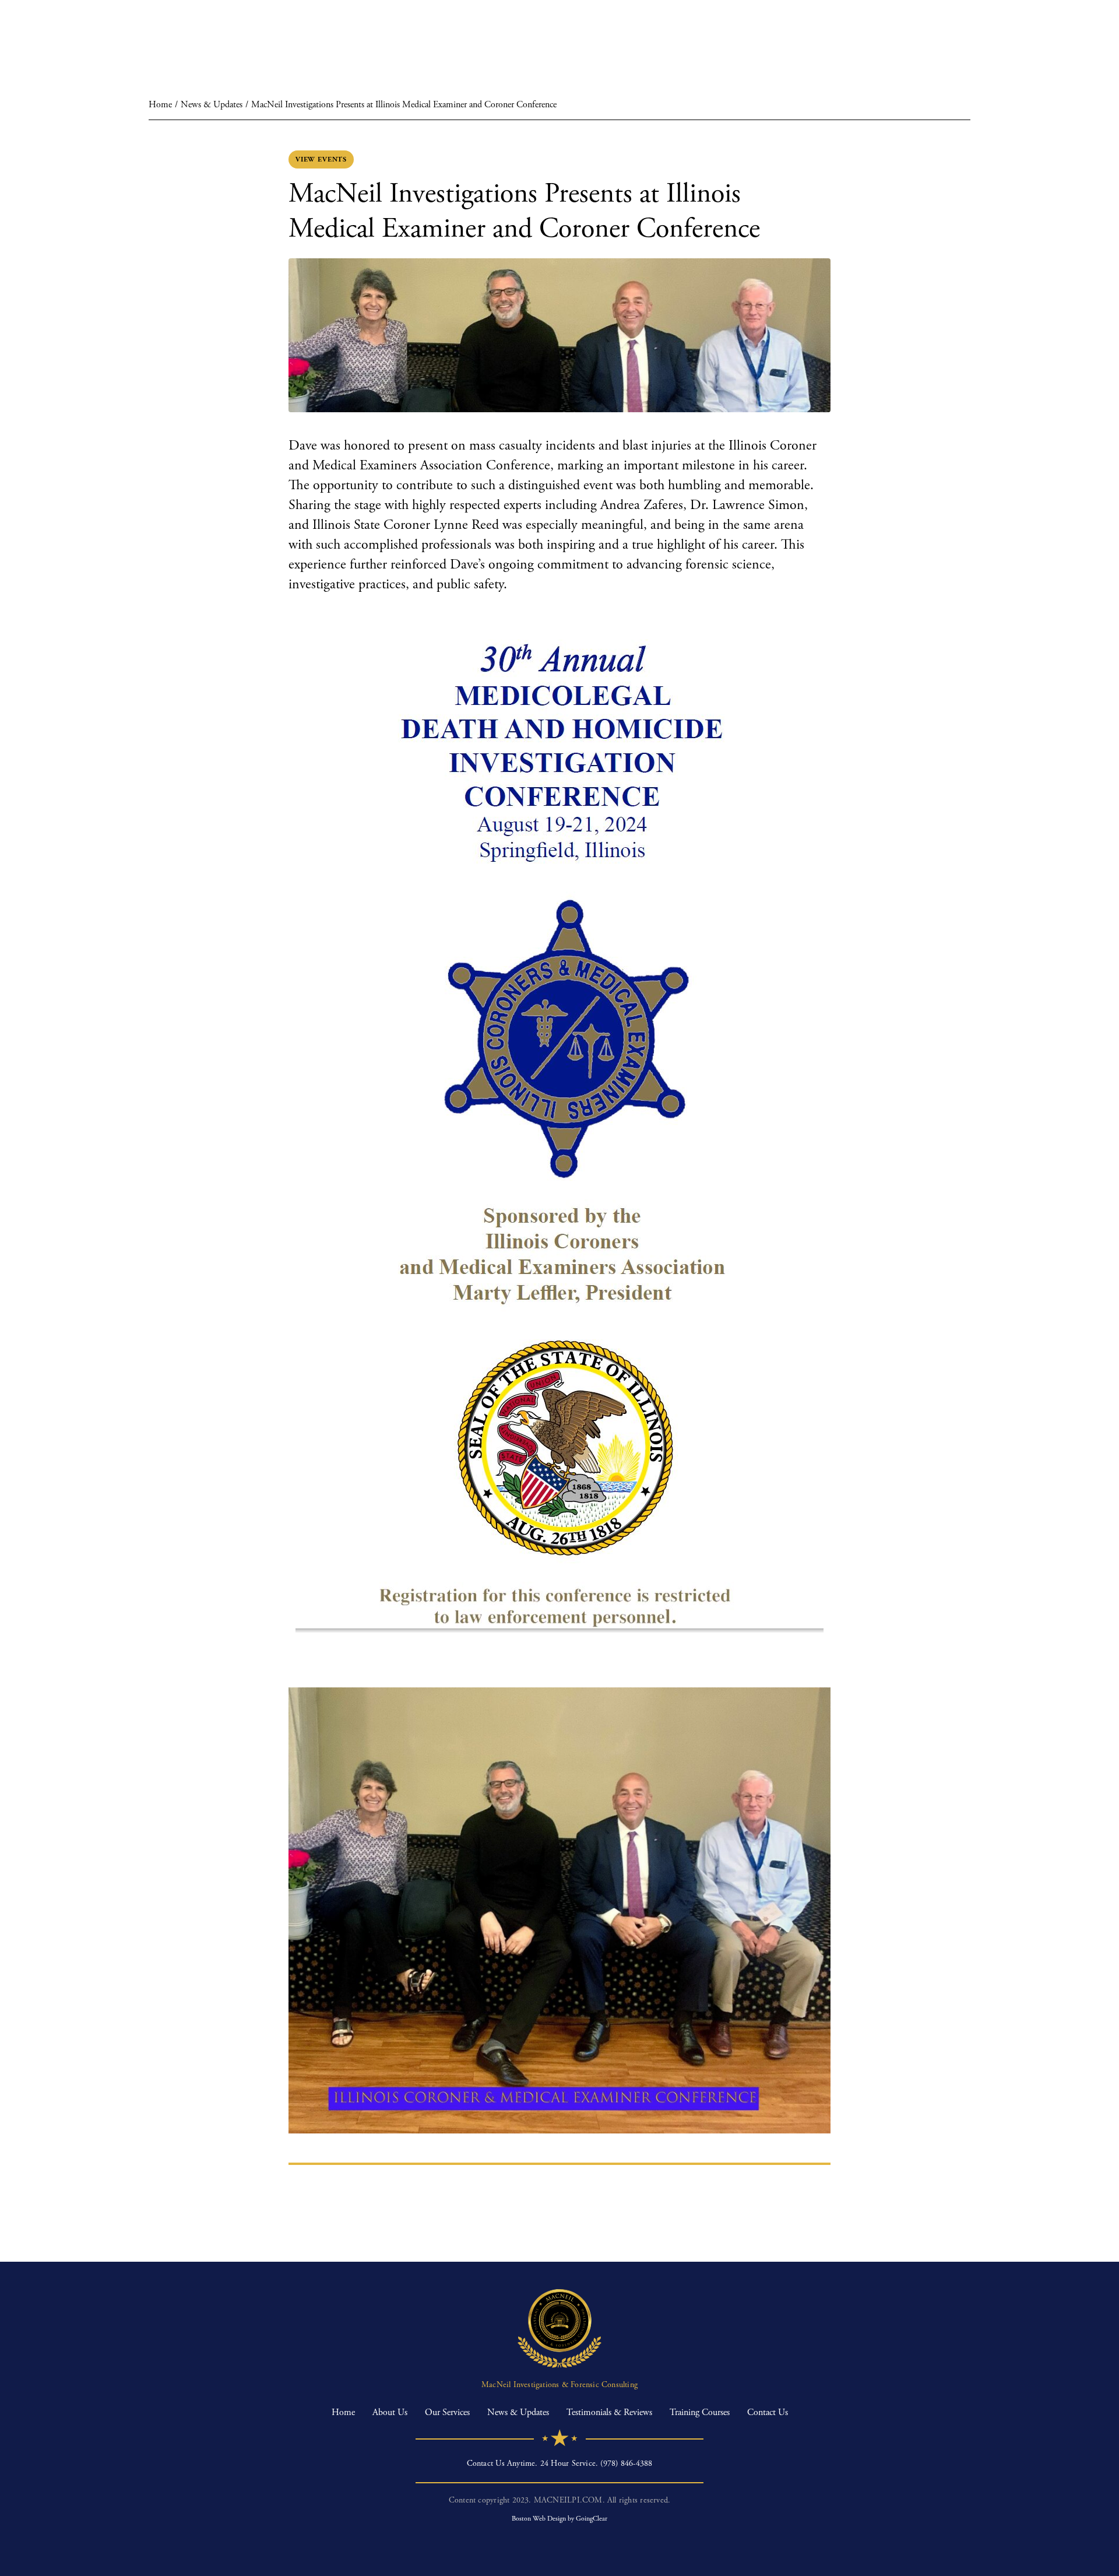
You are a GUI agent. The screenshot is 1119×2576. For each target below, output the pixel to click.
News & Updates (212, 105)
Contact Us (768, 2412)
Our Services (447, 2412)
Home (160, 105)
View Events (321, 159)
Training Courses (700, 2412)
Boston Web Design (539, 2519)
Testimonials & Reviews (609, 2412)
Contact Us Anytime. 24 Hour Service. (560, 2463)
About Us (390, 2412)
